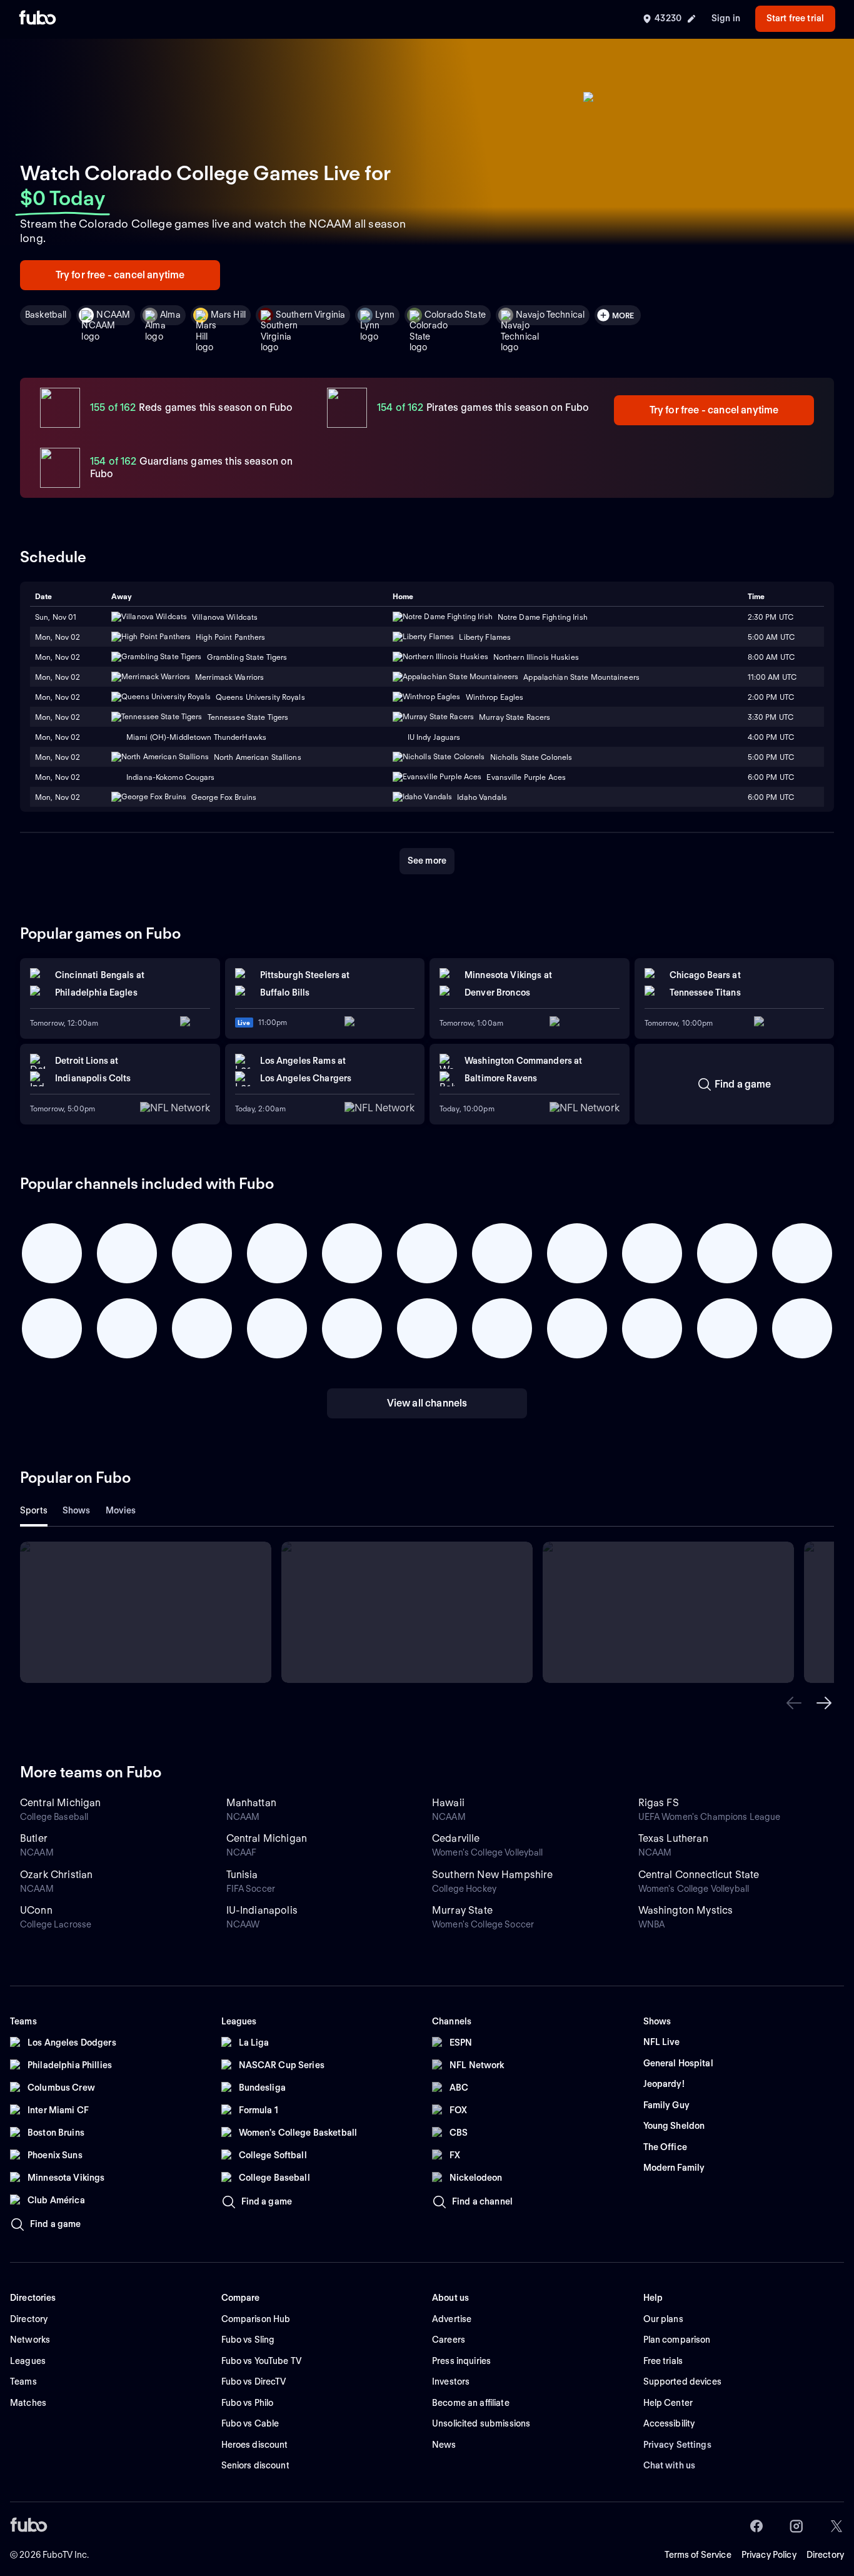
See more (427, 861)
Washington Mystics (686, 1910)
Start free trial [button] (795, 18)
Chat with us (670, 2465)
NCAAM (113, 315)
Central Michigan (61, 1803)
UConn (36, 1910)
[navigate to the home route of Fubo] (38, 19)
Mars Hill (228, 315)
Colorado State (455, 315)
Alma (170, 315)
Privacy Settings (677, 2445)
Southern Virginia (310, 315)
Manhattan (251, 1803)
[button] (794, 1703)
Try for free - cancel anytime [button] (120, 275)
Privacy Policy (769, 2555)
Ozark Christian (56, 1875)
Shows (77, 1510)
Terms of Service (698, 2555)
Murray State (462, 1910)
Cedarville (456, 1838)
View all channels (427, 1403)
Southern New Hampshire (493, 1875)
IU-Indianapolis (262, 1910)
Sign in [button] (726, 18)
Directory (825, 2555)
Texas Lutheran (673, 1838)
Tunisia (242, 1875)
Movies (121, 1510)
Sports (34, 1510)
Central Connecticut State (699, 1875)
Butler (34, 1838)
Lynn (385, 315)
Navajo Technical (550, 315)
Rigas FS (659, 1803)
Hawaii (448, 1803)
